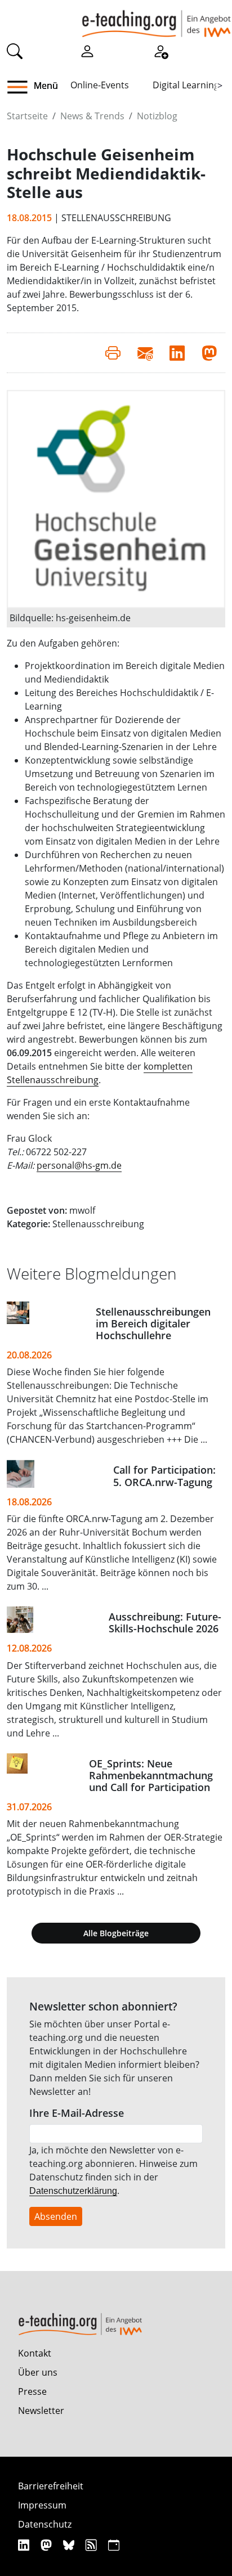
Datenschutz (45, 2524)
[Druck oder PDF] (113, 353)
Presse (32, 2391)
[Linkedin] (25, 2545)
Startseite (27, 116)
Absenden (56, 2216)
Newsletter (41, 2411)
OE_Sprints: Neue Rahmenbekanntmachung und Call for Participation (151, 1775)
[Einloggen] (87, 50)
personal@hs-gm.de (79, 1165)
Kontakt (35, 2353)
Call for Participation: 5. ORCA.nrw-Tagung (164, 1476)
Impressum (42, 2505)
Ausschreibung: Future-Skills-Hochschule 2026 (165, 1623)
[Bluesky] (70, 2545)
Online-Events (100, 85)
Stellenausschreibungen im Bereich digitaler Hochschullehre (153, 1323)
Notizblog (157, 116)
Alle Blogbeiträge (116, 1933)
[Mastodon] (48, 2545)
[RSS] (93, 2545)
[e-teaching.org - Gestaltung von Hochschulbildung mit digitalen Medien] (156, 19)
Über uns (38, 2372)
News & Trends (92, 116)
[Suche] (15, 50)
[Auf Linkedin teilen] (177, 353)
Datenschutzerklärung (73, 2191)
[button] (22, 87)
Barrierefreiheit (51, 2486)
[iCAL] (114, 2545)
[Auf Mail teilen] (145, 353)
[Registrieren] (160, 50)
